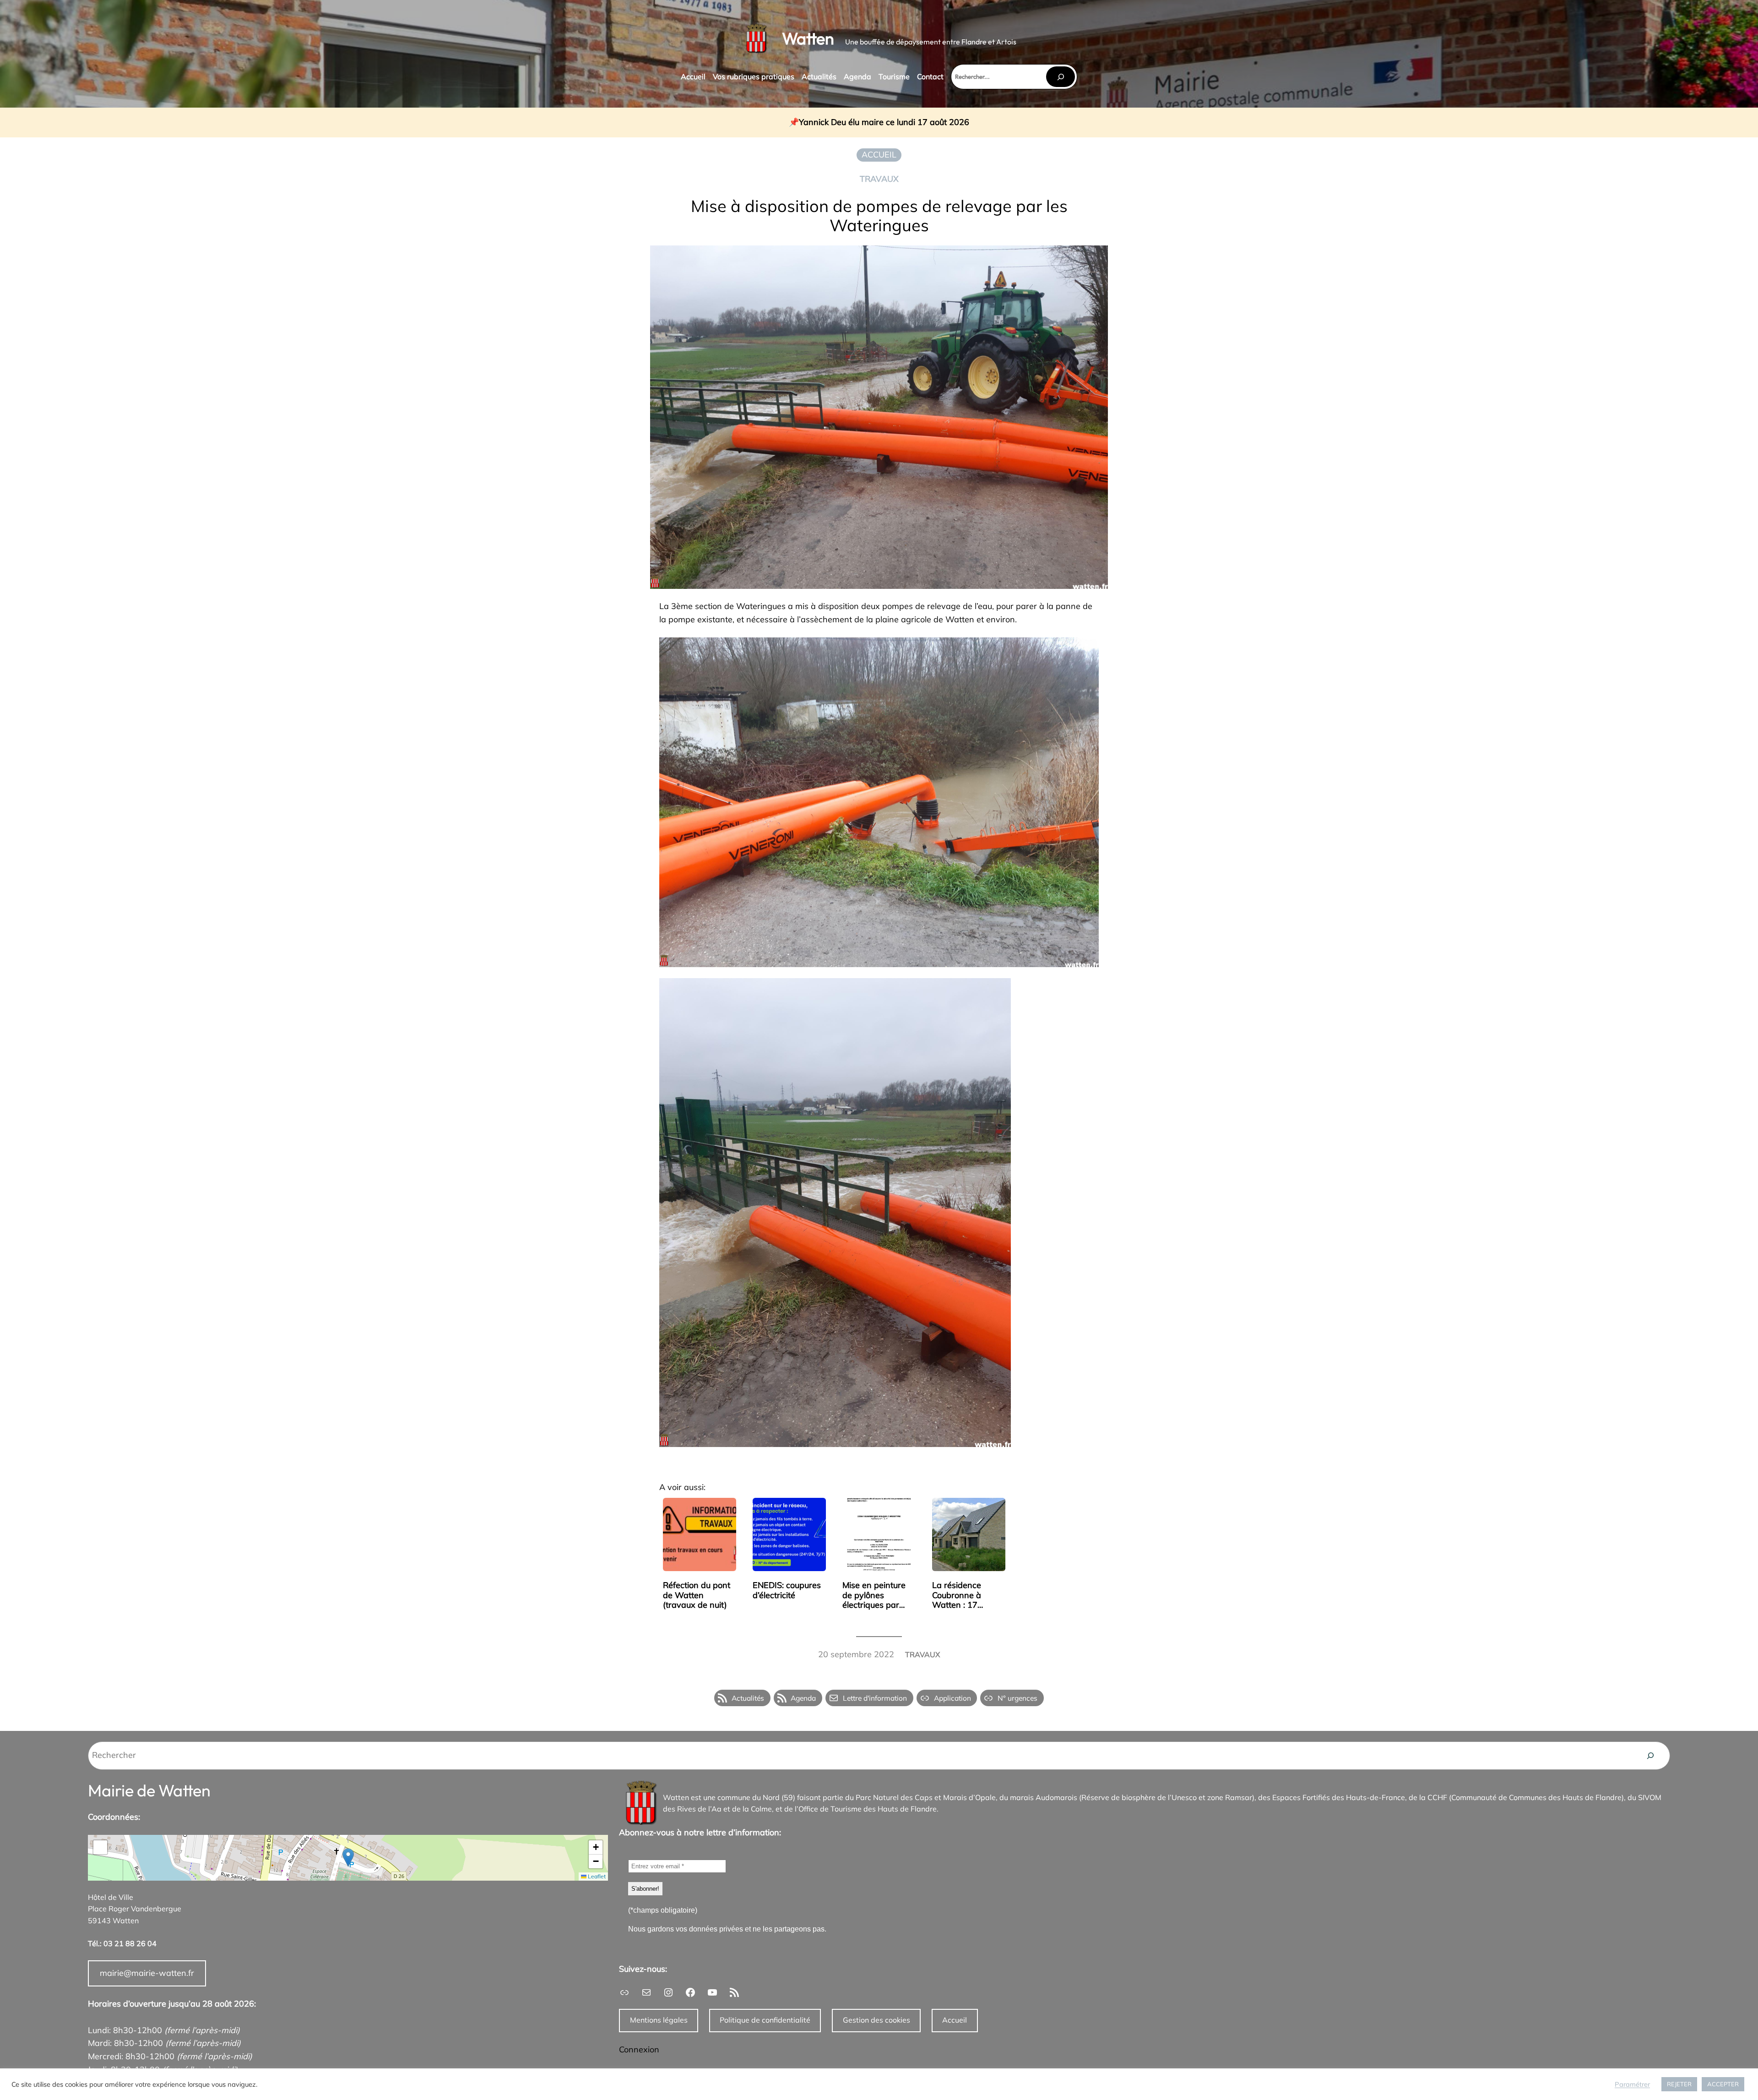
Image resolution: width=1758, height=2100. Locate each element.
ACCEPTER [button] (1723, 2084)
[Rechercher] (1060, 77)
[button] (348, 1858)
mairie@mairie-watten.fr (147, 1973)
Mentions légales (659, 2020)
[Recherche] (1650, 1756)
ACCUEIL (879, 155)
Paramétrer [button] (1632, 2084)
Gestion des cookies (876, 2020)
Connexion (639, 2049)
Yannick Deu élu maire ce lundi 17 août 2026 (884, 122)
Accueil (955, 2020)
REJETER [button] (1679, 2084)
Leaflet (596, 1876)
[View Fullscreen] (100, 1847)
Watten (808, 38)
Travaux (879, 179)
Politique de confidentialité (765, 2020)
